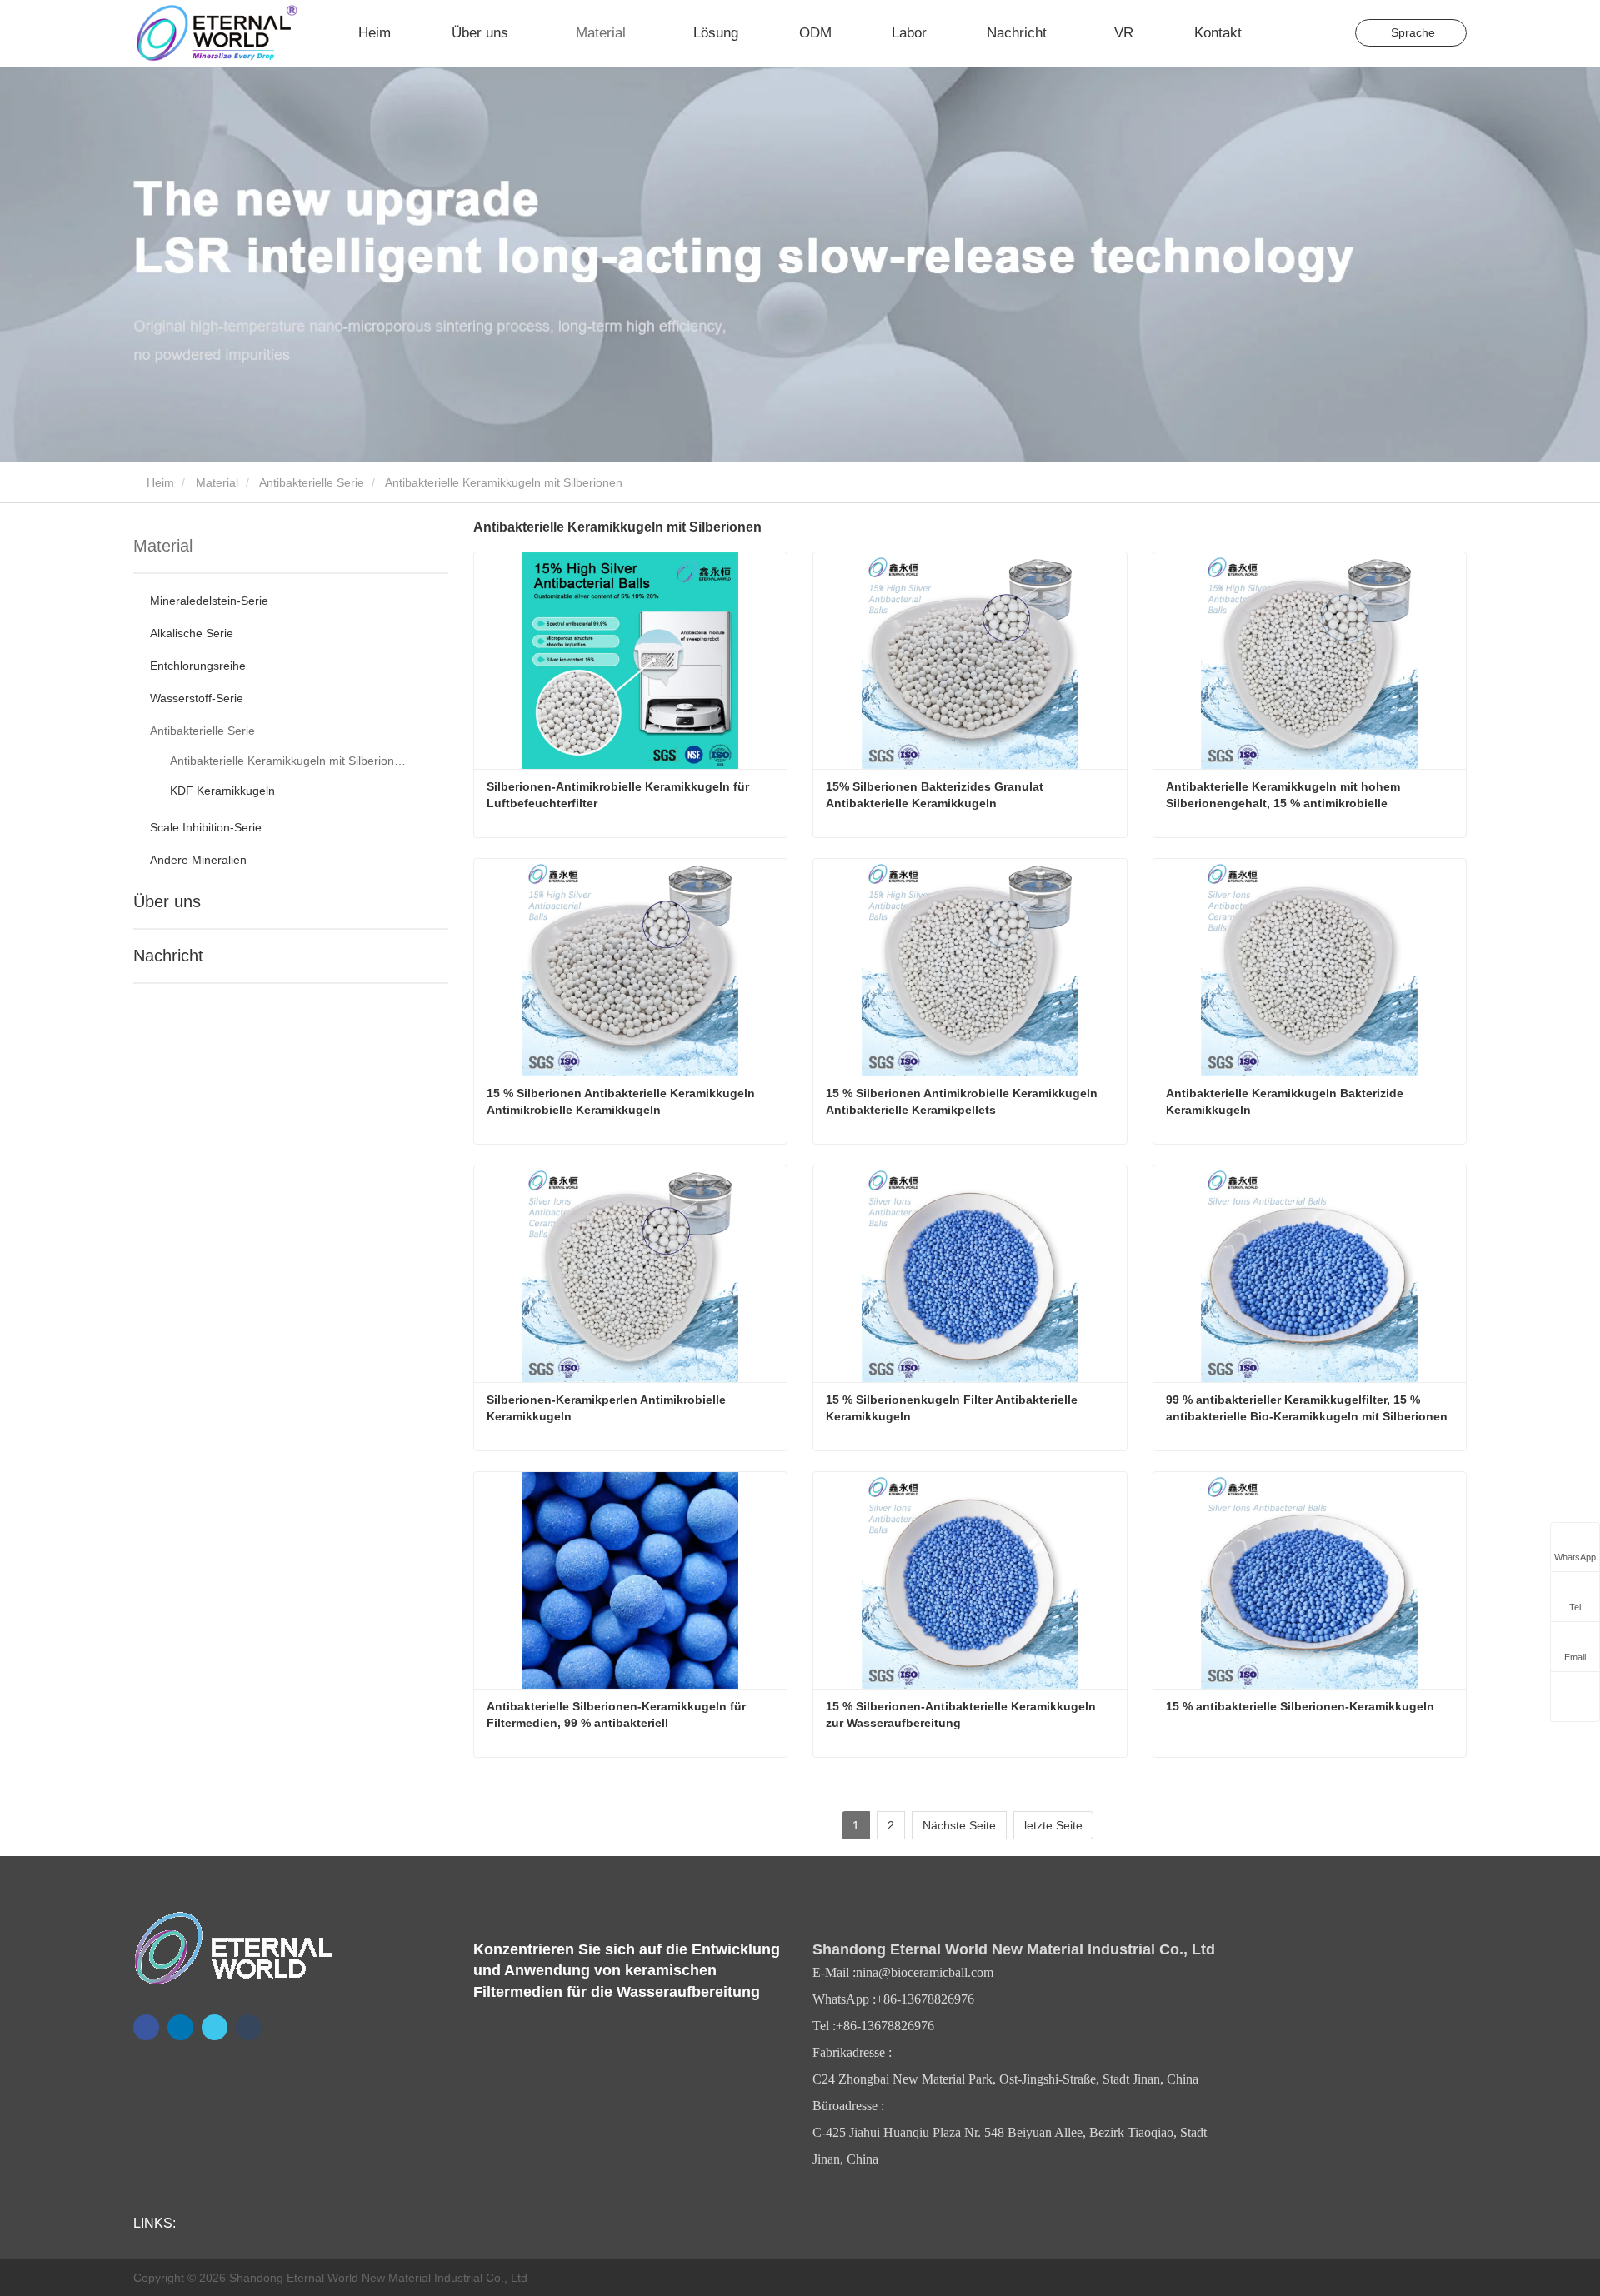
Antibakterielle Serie (312, 482)
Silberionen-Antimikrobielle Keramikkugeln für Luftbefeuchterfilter (620, 795)
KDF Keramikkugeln (222, 791)
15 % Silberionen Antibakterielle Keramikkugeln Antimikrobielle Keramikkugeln (622, 1101)
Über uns (167, 901)
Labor (909, 33)
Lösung (716, 33)
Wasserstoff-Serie (197, 698)
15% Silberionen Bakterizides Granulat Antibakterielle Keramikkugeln (936, 795)
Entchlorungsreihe (198, 666)
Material (217, 482)
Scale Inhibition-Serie (206, 827)
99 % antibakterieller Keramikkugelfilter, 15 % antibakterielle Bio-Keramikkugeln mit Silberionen (1307, 1408)
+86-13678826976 (925, 1999)
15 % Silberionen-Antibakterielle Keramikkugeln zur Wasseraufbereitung (962, 1715)
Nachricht (168, 956)
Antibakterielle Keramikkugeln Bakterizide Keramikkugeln (1286, 1101)
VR (1124, 33)
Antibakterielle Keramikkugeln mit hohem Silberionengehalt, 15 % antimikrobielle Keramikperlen (1285, 796)
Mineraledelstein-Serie (209, 601)
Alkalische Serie (192, 633)
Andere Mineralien (198, 860)
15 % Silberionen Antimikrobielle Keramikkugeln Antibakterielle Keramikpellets (963, 1101)
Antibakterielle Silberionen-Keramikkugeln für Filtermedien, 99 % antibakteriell (618, 1715)
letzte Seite (1053, 1825)
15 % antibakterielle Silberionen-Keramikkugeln (1300, 1706)
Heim (375, 33)
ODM (815, 33)
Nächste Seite (959, 1825)
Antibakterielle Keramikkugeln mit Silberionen (288, 761)
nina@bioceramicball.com (925, 1972)
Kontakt (1218, 33)
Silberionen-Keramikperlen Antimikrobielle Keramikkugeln (608, 1408)
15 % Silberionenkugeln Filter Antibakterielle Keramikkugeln (953, 1408)
